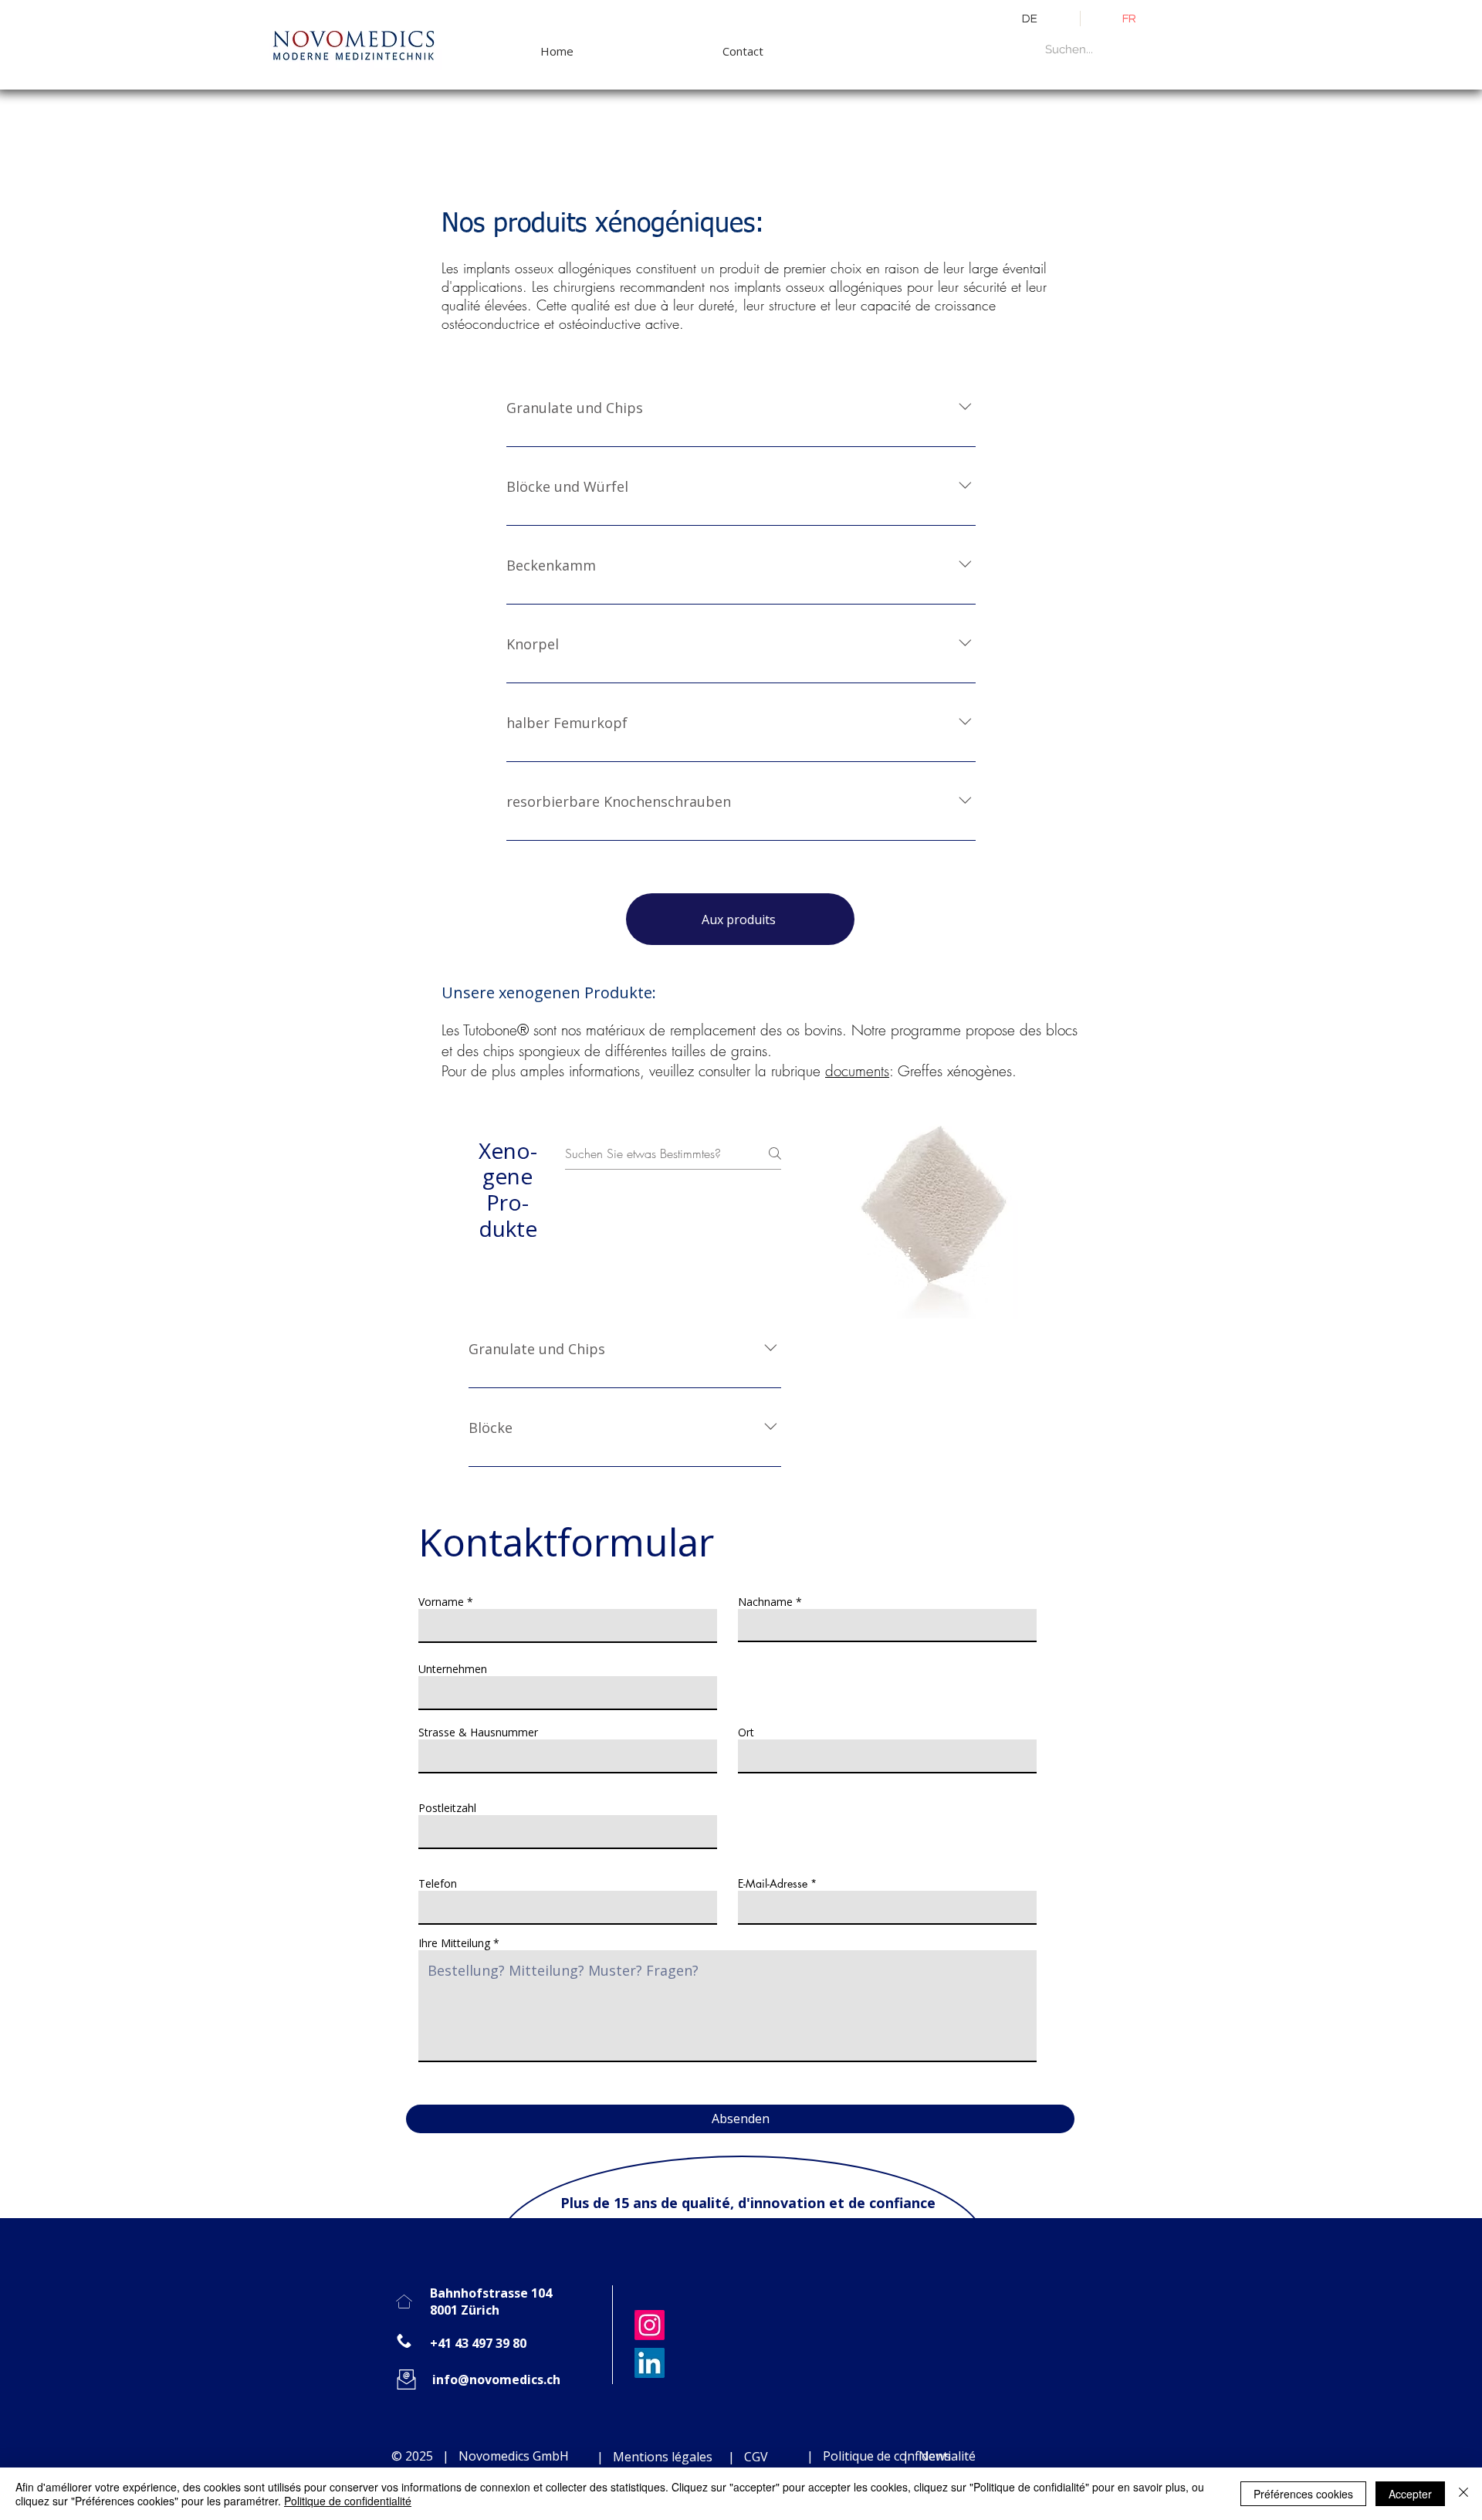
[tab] (501, 1280)
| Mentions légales (653, 2457)
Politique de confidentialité (348, 2501)
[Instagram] (650, 2325)
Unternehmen (453, 1669)
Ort (746, 1732)
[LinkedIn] (650, 2363)
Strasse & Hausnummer (478, 1732)
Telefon (438, 1884)
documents (857, 1071)
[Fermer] (1463, 2494)
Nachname (765, 1602)
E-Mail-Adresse (773, 1884)
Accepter (1410, 2494)
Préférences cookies (1303, 2494)
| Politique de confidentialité (890, 2456)
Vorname (441, 1602)
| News (927, 2456)
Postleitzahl (447, 1808)
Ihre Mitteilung (454, 1943)
